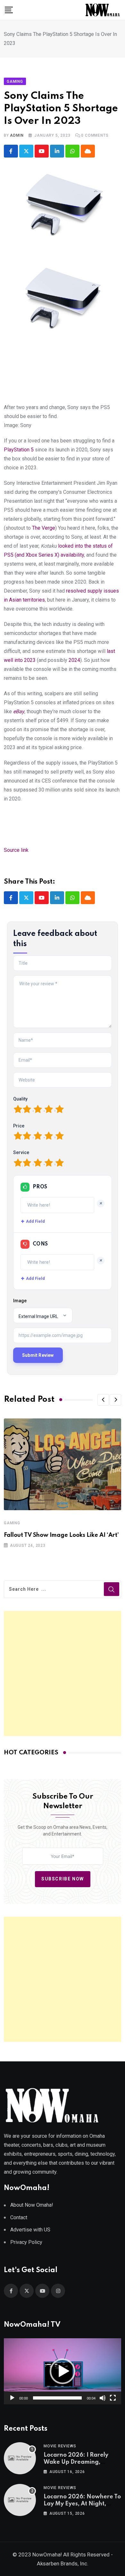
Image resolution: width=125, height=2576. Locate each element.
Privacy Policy (26, 2242)
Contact (19, 2217)
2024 (74, 660)
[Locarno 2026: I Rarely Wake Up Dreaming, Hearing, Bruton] (20, 2458)
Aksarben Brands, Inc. (63, 2563)
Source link (16, 850)
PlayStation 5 (19, 450)
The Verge (44, 528)
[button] (103, 1400)
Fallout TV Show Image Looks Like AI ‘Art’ (61, 1535)
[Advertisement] (63, 1673)
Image (20, 1301)
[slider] (57, 2398)
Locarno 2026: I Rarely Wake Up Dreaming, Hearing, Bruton (76, 2462)
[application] (63, 2371)
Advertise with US (30, 2230)
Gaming (12, 1523)
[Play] (12, 2398)
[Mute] (103, 2398)
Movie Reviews (60, 2446)
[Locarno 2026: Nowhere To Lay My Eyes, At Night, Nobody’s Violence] (20, 2500)
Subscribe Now (63, 1879)
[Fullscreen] (113, 2398)
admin (17, 135)
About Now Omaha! (32, 2205)
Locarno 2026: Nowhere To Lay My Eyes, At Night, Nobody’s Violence (82, 2504)
